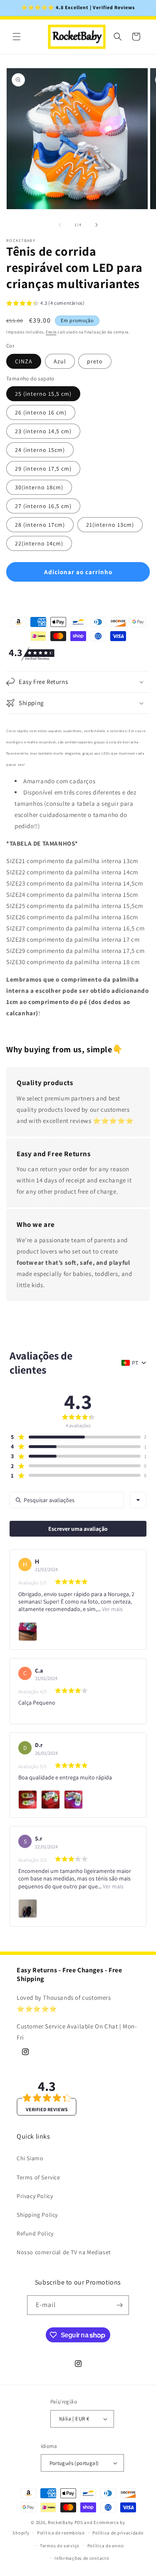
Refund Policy (35, 2233)
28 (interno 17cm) (40, 525)
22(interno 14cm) (39, 543)
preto (95, 361)
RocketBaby (61, 2522)
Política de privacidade (118, 2533)
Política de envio (106, 2546)
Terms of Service (38, 2177)
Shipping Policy (37, 2215)
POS (79, 2522)
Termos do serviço (60, 2546)
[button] (17, 37)
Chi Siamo (30, 2158)
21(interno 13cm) (110, 525)
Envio (51, 332)
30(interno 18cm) (39, 487)
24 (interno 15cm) (40, 450)
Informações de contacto (82, 2558)
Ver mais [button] (112, 1609)
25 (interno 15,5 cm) (43, 394)
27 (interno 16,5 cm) (43, 506)
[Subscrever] (119, 2305)
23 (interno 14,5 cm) (43, 431)
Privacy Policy (35, 2196)
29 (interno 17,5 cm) (43, 469)
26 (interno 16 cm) (41, 412)
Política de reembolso (61, 2533)
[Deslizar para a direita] (97, 225)
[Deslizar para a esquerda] (60, 225)
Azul (60, 361)
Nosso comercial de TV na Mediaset (64, 2252)
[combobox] (138, 1500)
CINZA (24, 361)
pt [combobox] (135, 1363)
